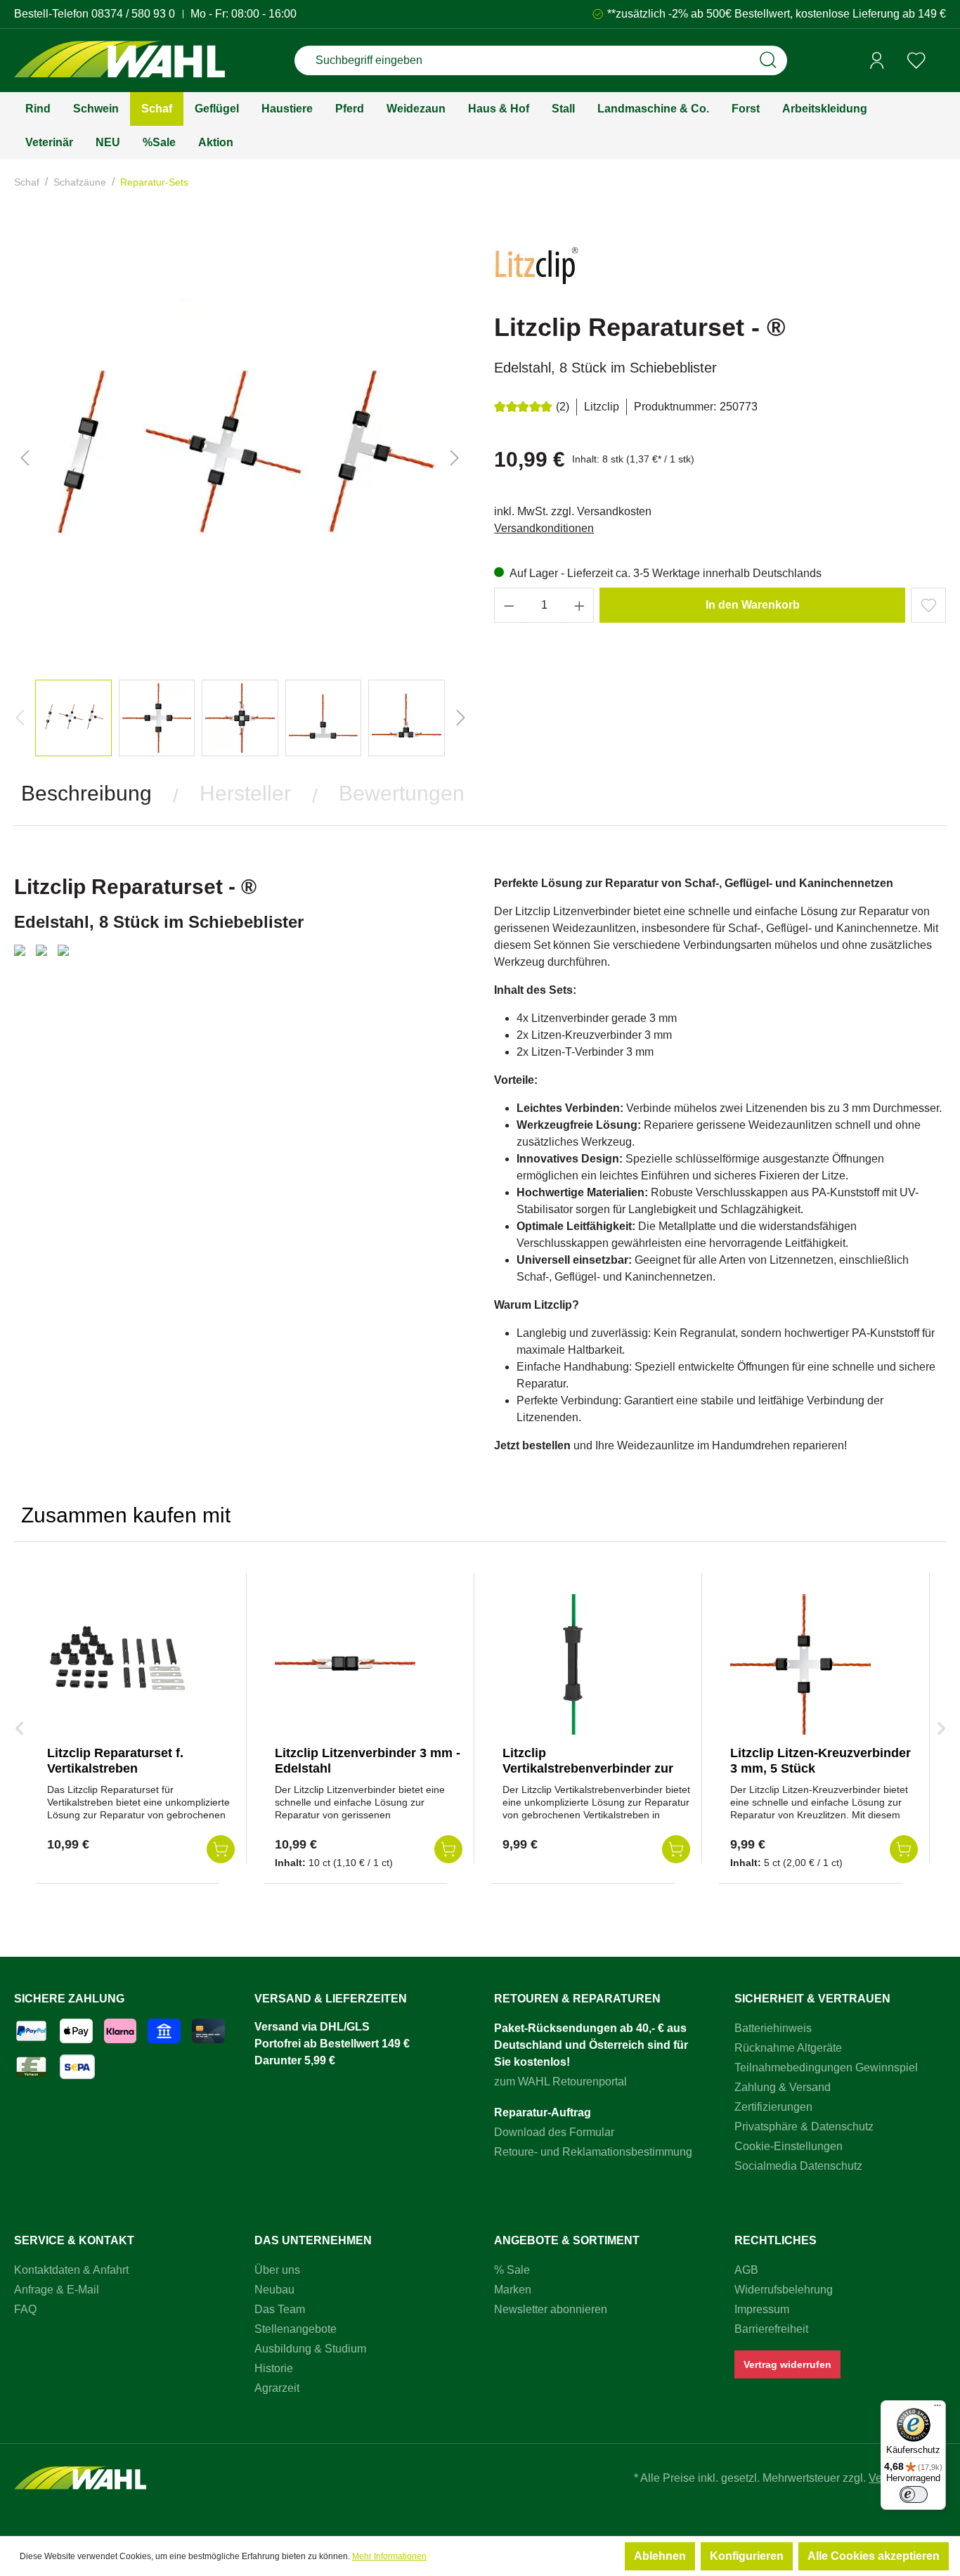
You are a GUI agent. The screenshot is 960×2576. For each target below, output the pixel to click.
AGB (746, 2270)
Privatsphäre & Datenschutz (804, 2127)
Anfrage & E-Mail (57, 2290)
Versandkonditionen (544, 528)
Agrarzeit (277, 2388)
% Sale (512, 2270)
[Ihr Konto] (877, 60)
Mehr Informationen (389, 2556)
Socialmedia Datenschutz (798, 2166)
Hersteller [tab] (245, 793)
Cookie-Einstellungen (789, 2146)
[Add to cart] (221, 1849)
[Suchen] (768, 60)
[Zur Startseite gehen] (119, 61)
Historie (274, 2368)
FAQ (25, 2309)
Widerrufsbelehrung (784, 2290)
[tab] (86, 794)
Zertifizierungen (773, 2107)
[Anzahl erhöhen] (580, 605)
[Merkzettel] (916, 60)
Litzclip (602, 407)
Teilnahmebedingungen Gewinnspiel (826, 2067)
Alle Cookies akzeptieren (874, 2556)
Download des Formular (554, 2132)
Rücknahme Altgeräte (788, 2048)
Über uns (277, 2270)
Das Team (280, 2309)
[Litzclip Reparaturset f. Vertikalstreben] (117, 1664)
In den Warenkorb (753, 605)
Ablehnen (660, 2556)
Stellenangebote (296, 2329)
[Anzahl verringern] (509, 605)
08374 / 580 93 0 (133, 14)
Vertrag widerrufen (787, 2364)
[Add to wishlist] (928, 605)
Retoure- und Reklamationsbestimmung (593, 2152)
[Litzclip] (536, 272)
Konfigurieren (747, 2556)
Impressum (762, 2309)
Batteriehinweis (773, 2028)
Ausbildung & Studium (310, 2349)
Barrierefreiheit (771, 2329)
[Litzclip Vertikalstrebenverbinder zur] (573, 1664)
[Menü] (938, 2409)
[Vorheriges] (25, 458)
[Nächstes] (455, 458)
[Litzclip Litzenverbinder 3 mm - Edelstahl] (345, 1664)
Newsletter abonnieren (551, 2309)
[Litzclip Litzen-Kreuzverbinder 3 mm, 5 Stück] (800, 1664)
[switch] (914, 2494)
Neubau (274, 2290)
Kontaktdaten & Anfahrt (71, 2270)
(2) (563, 407)
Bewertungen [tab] (402, 793)
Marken (513, 2290)
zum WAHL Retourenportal (560, 2082)
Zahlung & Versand (783, 2087)
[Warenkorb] (941, 61)
